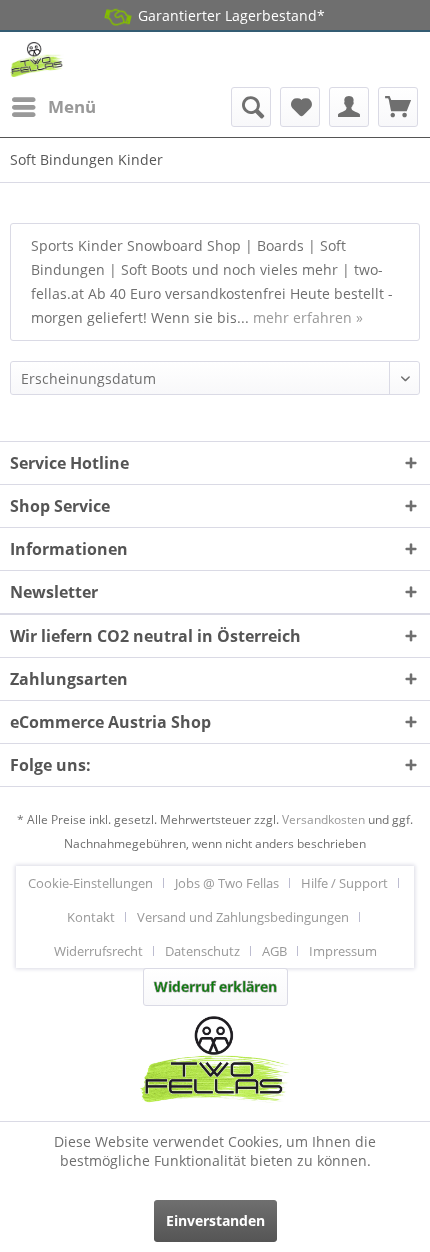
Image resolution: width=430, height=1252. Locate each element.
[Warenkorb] (398, 107)
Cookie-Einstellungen (90, 883)
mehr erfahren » (308, 317)
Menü (72, 106)
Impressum (343, 951)
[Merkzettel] (300, 107)
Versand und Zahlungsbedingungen (243, 917)
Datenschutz (202, 951)
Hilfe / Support (344, 883)
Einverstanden (215, 1220)
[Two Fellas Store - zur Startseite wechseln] (37, 59)
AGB (274, 951)
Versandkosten (323, 819)
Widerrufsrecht (98, 951)
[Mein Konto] (349, 107)
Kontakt (91, 917)
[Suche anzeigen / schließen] (251, 107)
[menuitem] (53, 107)
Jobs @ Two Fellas (227, 883)
